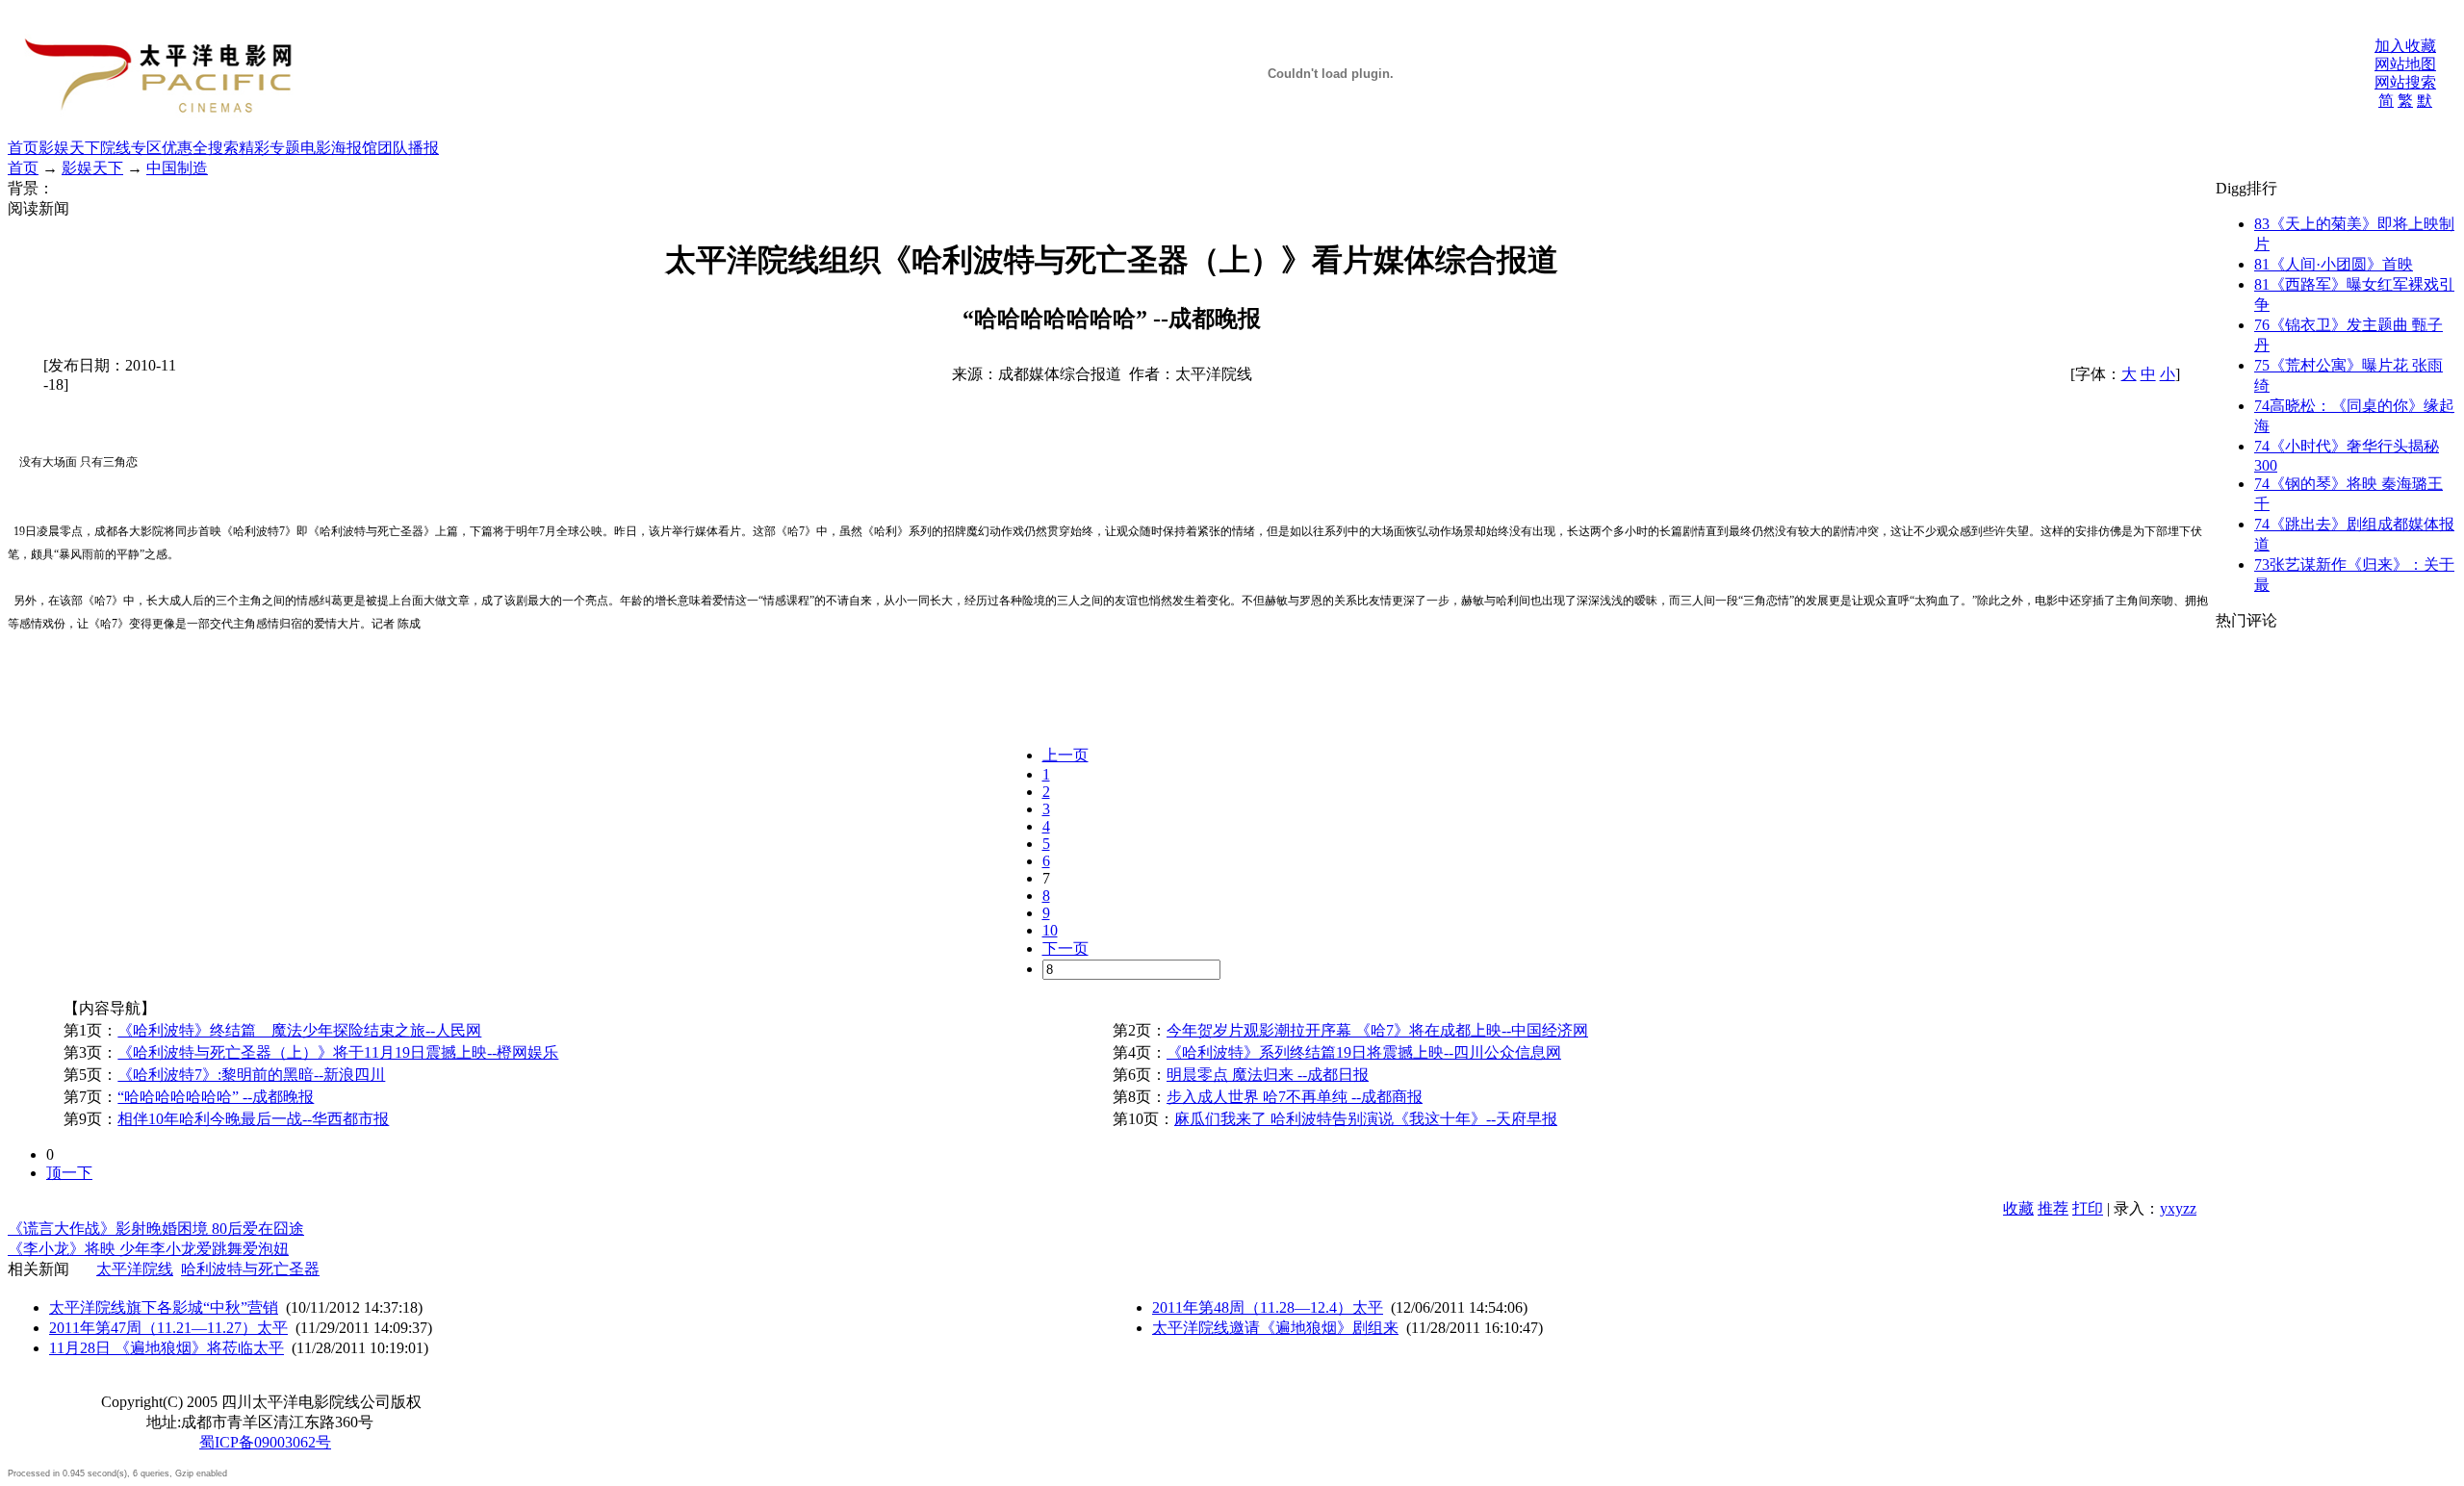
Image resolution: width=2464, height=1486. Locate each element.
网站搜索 (2405, 82)
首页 (23, 148)
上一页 (1065, 755)
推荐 (2053, 1208)
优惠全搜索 (200, 148)
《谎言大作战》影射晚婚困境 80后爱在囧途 (156, 1229)
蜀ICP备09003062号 (265, 1442)
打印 (2088, 1208)
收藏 (2018, 1208)
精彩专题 (269, 148)
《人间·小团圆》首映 (2334, 264)
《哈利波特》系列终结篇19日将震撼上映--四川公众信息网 (1364, 1052)
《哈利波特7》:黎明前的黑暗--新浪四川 (251, 1075)
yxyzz (2178, 1208)
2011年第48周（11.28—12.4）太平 (1268, 1307)
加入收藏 (2405, 46)
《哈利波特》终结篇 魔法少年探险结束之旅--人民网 (299, 1030)
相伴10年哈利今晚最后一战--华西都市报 (253, 1119)
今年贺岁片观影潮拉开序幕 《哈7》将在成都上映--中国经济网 (1377, 1030)
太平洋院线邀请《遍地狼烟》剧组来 (1275, 1328)
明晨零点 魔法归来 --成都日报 (1268, 1075)
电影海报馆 (339, 148)
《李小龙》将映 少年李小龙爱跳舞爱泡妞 (148, 1249)
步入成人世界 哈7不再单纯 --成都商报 (1295, 1097)
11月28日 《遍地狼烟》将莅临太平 (167, 1348)
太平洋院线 (135, 1269)
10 (1050, 930)
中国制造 (177, 168)
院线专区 (131, 148)
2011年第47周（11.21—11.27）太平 (168, 1328)
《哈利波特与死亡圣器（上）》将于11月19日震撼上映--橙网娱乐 (338, 1052)
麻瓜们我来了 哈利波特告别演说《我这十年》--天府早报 (1366, 1119)
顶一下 (69, 1173)
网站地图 (2405, 64)
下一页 (1065, 948)
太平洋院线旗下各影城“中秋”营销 (164, 1307)
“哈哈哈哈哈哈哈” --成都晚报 (216, 1097)
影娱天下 (69, 148)
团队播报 (408, 148)
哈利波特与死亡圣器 (250, 1269)
